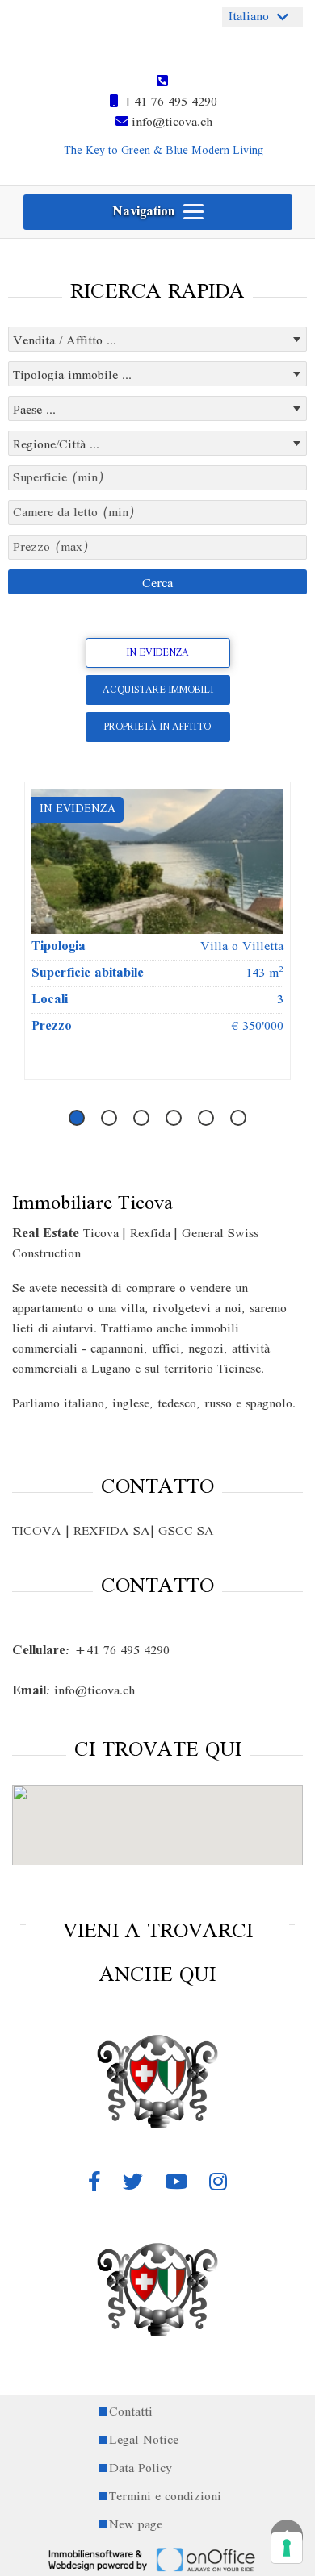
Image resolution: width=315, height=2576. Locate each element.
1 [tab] (77, 1121)
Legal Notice (144, 2441)
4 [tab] (174, 1121)
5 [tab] (206, 1121)
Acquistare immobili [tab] (158, 690)
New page (136, 2526)
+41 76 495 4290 (168, 102)
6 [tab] (239, 1121)
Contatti (131, 2413)
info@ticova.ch (170, 123)
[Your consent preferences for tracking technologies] (287, 2548)
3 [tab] (142, 1121)
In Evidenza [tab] (157, 653)
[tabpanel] (157, 931)
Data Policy (141, 2469)
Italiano (249, 17)
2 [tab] (109, 1121)
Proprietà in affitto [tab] (157, 727)
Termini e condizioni (165, 2497)
